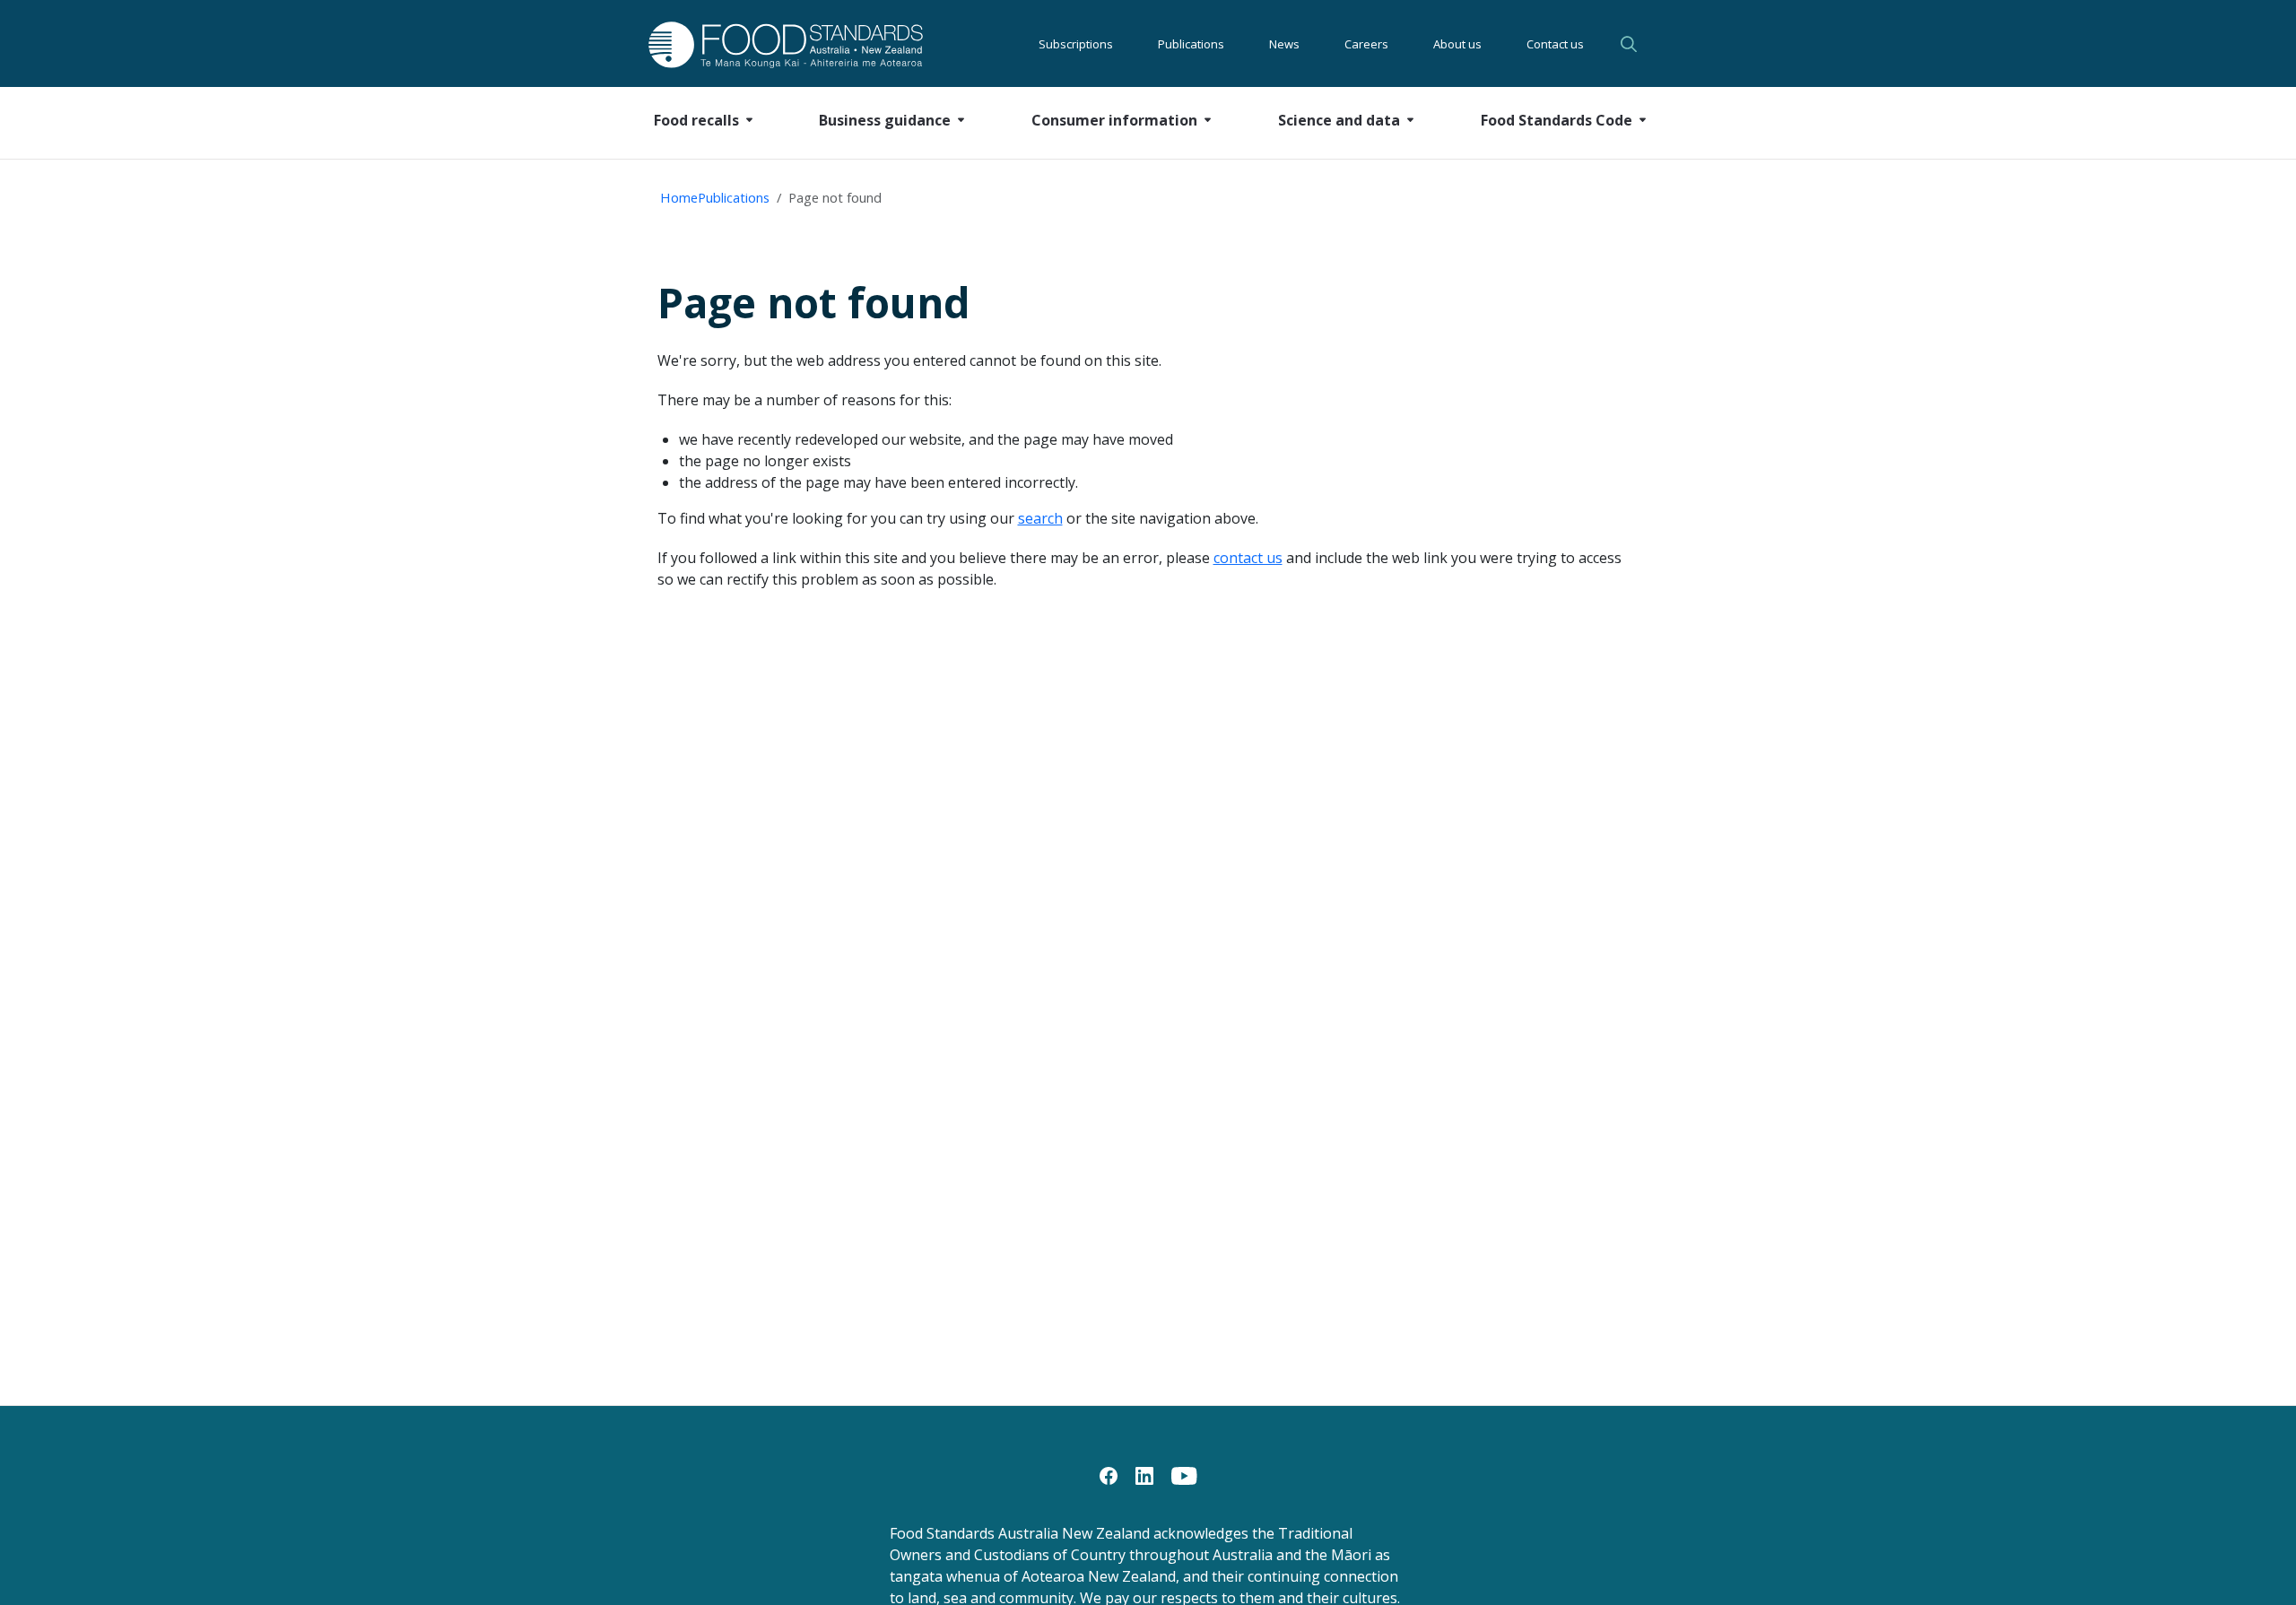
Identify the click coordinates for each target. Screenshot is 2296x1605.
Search (1631, 44)
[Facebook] (1109, 1474)
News (1284, 44)
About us (1457, 44)
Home (679, 197)
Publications (1191, 44)
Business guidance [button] (885, 120)
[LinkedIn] (1144, 1474)
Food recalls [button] (696, 120)
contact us (1248, 558)
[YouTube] (1184, 1474)
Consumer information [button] (1114, 120)
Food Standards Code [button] (1557, 120)
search (1040, 518)
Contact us (1555, 44)
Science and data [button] (1339, 120)
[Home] (765, 44)
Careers (1366, 44)
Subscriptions (1076, 44)
